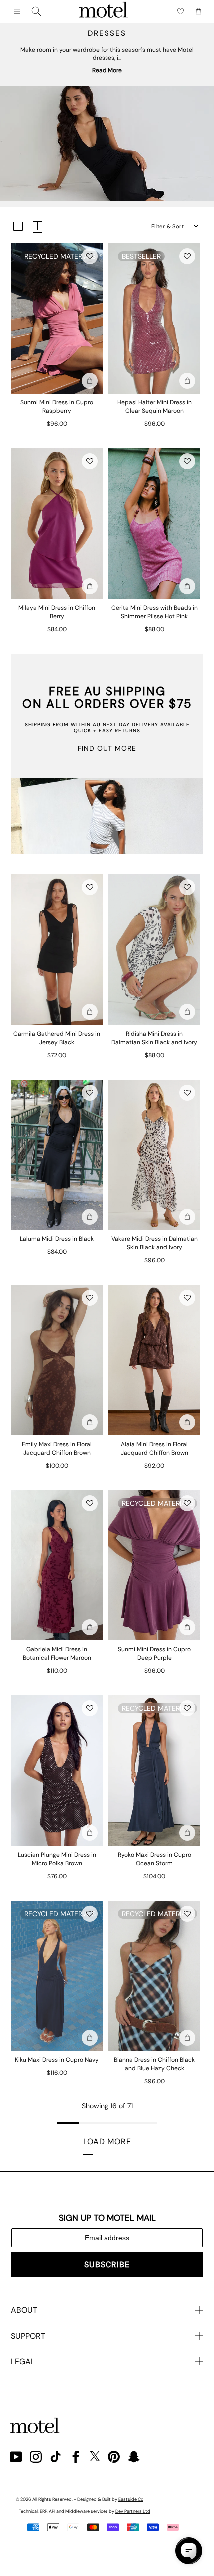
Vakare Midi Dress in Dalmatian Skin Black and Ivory (155, 1243)
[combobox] (36, 11)
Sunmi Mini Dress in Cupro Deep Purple (154, 1654)
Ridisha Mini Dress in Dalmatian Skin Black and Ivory (154, 1038)
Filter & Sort (167, 226)
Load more (107, 2141)
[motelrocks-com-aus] (104, 11)
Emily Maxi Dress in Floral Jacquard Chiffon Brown (57, 1449)
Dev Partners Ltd (133, 2511)
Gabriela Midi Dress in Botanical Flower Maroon (57, 1654)
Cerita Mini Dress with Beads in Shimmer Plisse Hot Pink (155, 612)
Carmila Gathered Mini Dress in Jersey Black (57, 1038)
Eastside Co (131, 2499)
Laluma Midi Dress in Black (57, 1239)
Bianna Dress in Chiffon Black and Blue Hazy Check (154, 2064)
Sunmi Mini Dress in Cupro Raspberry (57, 407)
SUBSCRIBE (107, 2265)
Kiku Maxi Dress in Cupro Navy (57, 2060)
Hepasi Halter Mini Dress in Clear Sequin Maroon (155, 407)
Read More (107, 70)
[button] (90, 256)
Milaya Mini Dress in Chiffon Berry (57, 612)
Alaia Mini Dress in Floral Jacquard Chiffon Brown (155, 1449)
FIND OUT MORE (107, 748)
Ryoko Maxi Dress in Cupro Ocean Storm (155, 1859)
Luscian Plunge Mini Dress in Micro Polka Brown (57, 1859)
